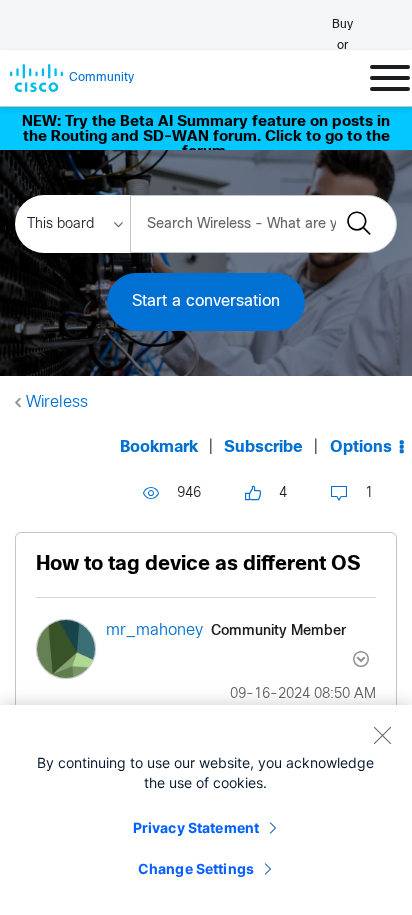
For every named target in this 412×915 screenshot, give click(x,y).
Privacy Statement (196, 827)
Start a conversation (206, 301)
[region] (206, 810)
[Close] (382, 735)
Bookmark (159, 447)
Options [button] (361, 447)
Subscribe (263, 447)
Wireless (57, 402)
